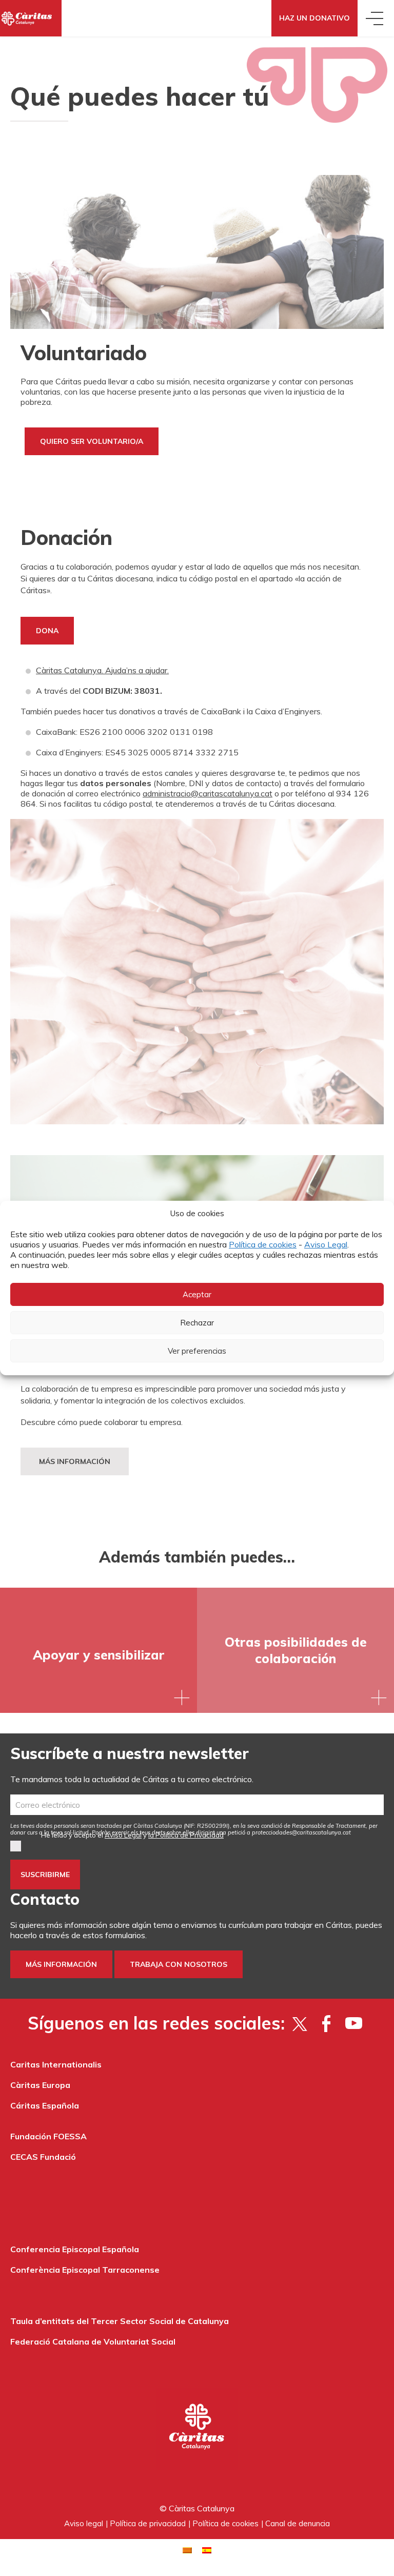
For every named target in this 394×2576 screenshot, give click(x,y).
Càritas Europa (40, 2085)
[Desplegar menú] (376, 18)
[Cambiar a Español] (207, 2550)
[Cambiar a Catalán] (187, 2550)
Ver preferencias (197, 1351)
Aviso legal (84, 2523)
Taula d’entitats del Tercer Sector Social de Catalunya (120, 2321)
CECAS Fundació (43, 2157)
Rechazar (197, 1323)
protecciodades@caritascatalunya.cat (301, 1832)
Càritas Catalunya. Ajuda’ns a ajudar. (102, 670)
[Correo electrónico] (197, 1805)
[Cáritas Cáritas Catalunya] (31, 18)
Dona (47, 631)
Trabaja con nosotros (179, 1964)
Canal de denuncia (298, 2523)
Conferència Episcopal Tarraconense (85, 2270)
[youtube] (354, 2023)
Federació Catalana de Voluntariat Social (93, 2341)
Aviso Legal (326, 1244)
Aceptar (197, 1294)
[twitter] (299, 2023)
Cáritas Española (45, 2105)
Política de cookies (263, 1244)
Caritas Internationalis (56, 2064)
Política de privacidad (148, 2523)
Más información (75, 1461)
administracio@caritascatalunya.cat (208, 793)
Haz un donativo (314, 18)
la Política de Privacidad (186, 1835)
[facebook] (327, 2023)
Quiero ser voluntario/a (92, 441)
